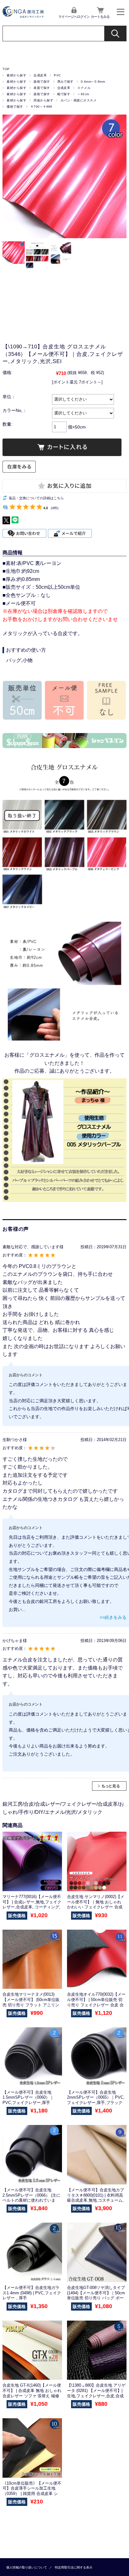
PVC (57, 75)
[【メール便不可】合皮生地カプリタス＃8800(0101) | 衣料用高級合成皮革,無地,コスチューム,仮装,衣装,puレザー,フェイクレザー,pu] (97, 2155)
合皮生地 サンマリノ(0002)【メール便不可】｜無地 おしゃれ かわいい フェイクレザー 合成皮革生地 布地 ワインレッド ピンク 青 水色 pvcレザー (96, 1907)
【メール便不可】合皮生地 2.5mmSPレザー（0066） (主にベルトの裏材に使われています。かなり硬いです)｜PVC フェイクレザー (31, 2200)
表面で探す (42, 88)
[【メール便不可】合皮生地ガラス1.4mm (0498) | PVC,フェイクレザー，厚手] (32, 2252)
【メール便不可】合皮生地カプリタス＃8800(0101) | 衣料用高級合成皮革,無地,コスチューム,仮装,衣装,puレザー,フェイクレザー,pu (95, 2200)
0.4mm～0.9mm (93, 82)
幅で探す (64, 94)
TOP (6, 69)
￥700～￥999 (41, 107)
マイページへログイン (74, 17)
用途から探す (43, 100)
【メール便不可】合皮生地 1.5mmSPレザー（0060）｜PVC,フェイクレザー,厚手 (28, 2097)
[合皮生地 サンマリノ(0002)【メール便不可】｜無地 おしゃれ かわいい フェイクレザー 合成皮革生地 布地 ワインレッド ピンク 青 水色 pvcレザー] (97, 1861)
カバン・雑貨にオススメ (78, 100)
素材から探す (16, 75)
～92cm (83, 94)
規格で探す (42, 82)
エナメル (84, 88)
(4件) (55, 508)
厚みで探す (65, 82)
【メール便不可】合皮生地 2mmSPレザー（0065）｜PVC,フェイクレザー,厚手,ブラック (96, 2097)
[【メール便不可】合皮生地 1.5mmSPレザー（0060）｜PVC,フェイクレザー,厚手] (32, 2057)
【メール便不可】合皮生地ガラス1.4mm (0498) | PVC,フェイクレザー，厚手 (32, 2293)
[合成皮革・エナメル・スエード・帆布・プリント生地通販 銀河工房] (23, 16)
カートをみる (100, 17)
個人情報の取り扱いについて (27, 2567)
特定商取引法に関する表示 (74, 2567)
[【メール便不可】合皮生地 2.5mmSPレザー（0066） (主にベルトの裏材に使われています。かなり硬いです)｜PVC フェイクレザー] (32, 2155)
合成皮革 (40, 75)
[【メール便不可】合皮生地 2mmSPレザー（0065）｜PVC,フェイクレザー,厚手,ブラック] (97, 2057)
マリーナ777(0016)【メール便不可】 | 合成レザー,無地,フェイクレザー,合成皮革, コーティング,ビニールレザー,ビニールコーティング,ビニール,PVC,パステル (32, 1907)
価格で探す (15, 107)
